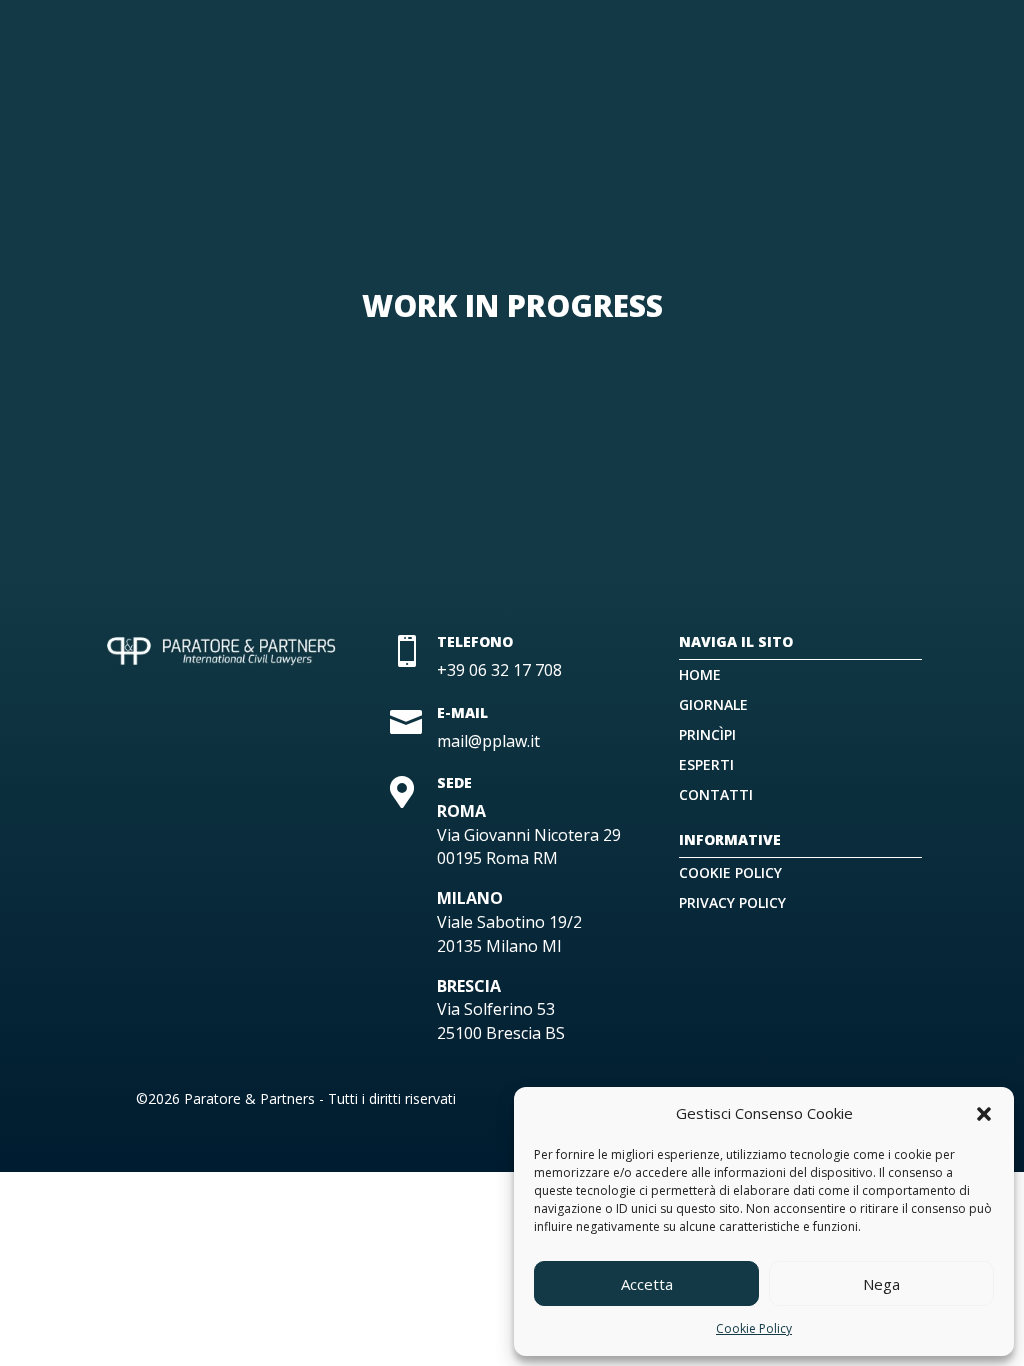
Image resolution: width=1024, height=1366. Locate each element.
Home (700, 676)
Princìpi (707, 736)
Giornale (713, 706)
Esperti (706, 766)
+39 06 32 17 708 (499, 670)
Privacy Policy (732, 904)
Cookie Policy (754, 1328)
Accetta (647, 1284)
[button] (984, 1114)
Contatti (716, 796)
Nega (881, 1284)
